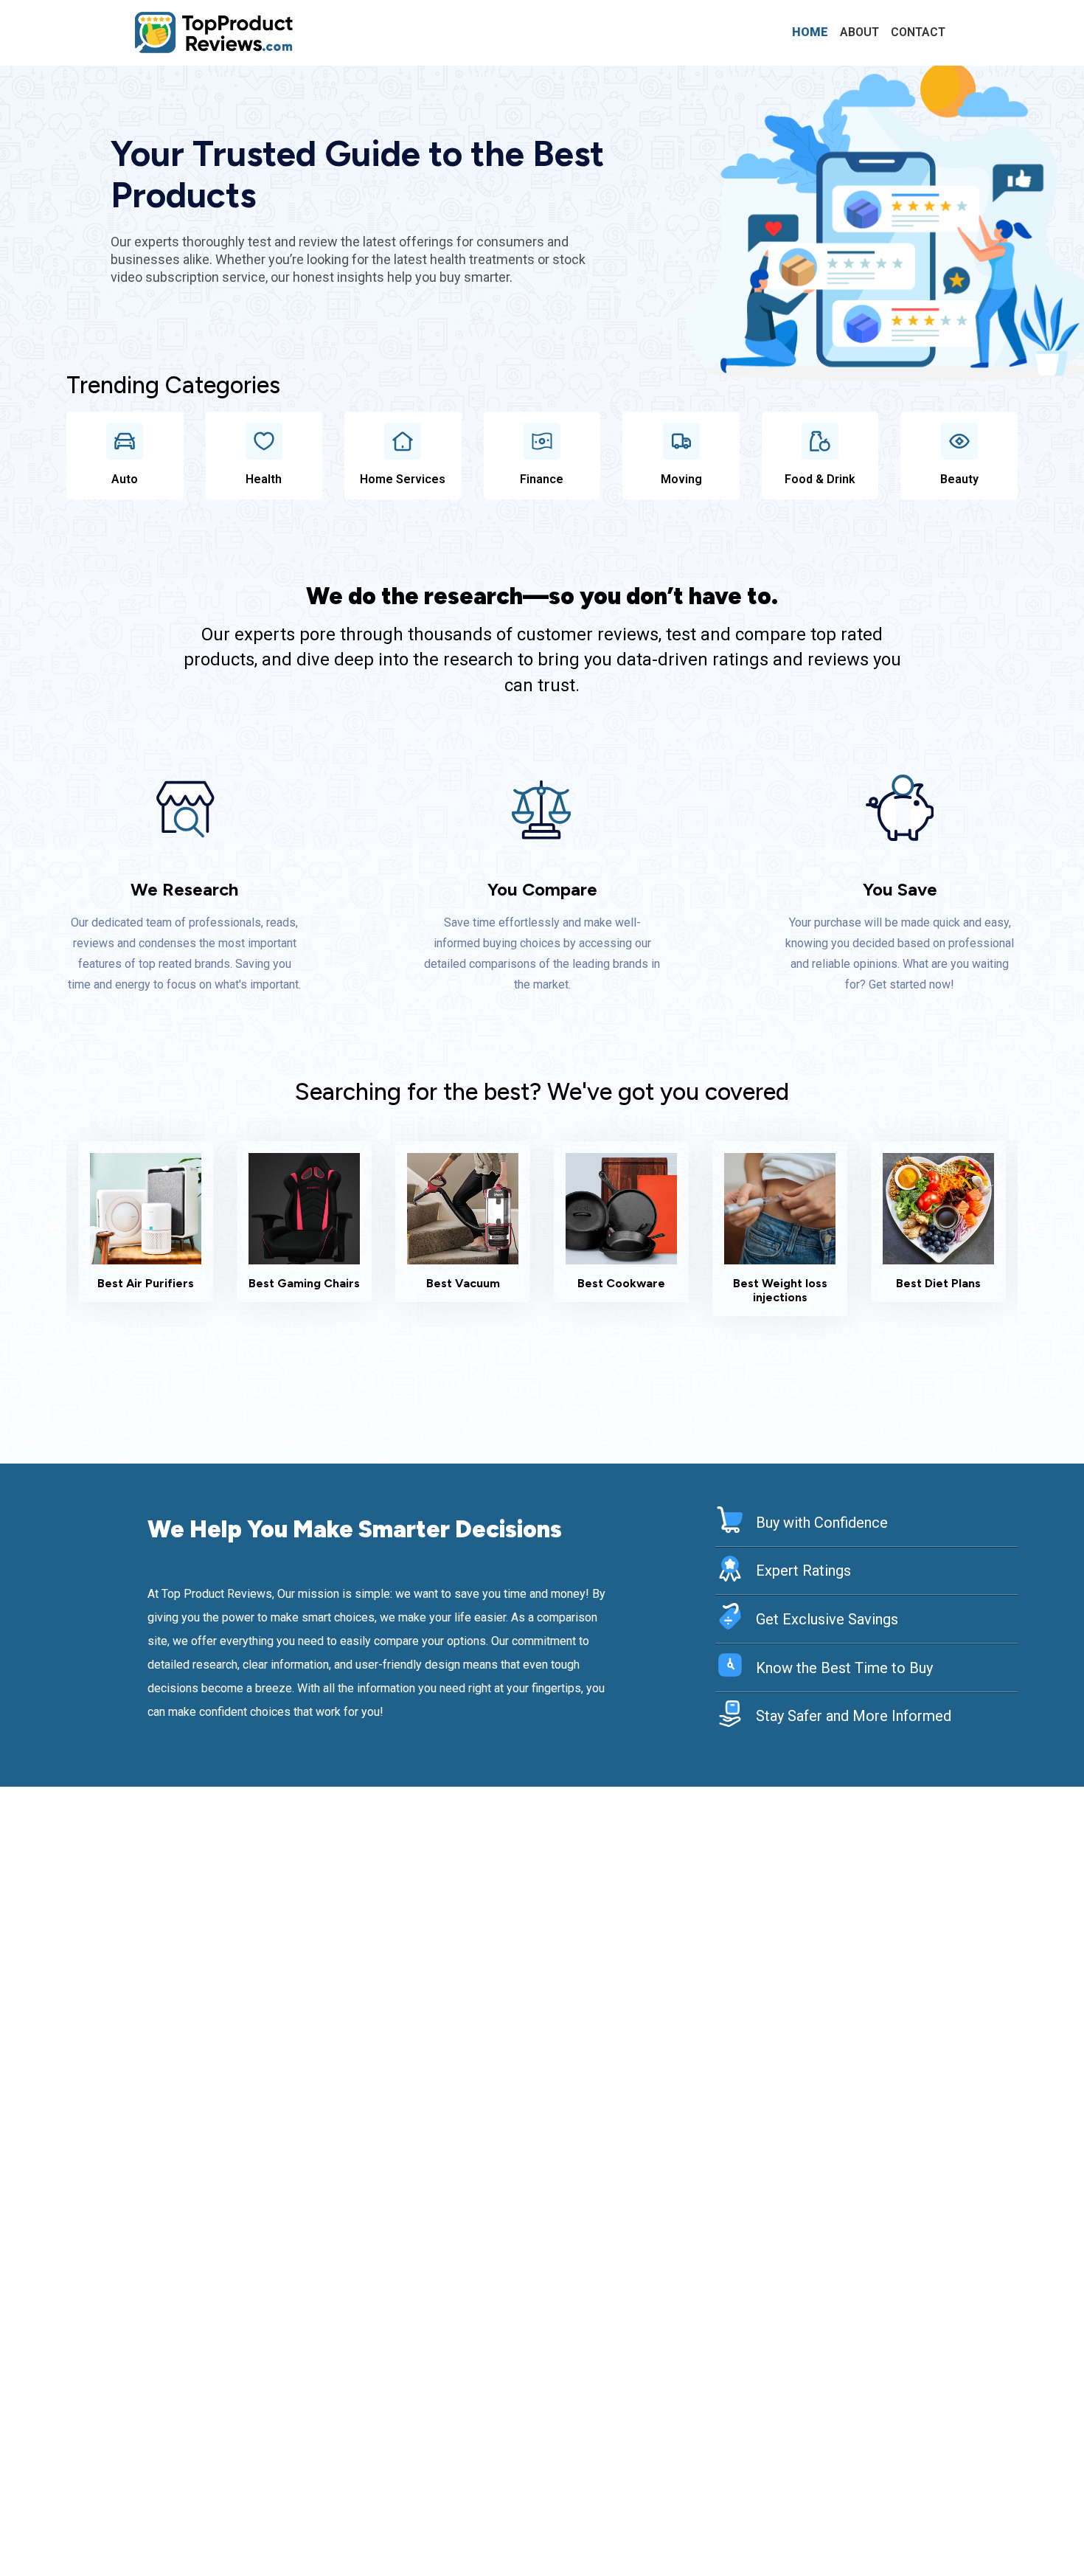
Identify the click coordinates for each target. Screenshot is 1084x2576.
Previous (55, 1229)
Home (810, 32)
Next (1029, 1229)
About (859, 32)
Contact (918, 32)
